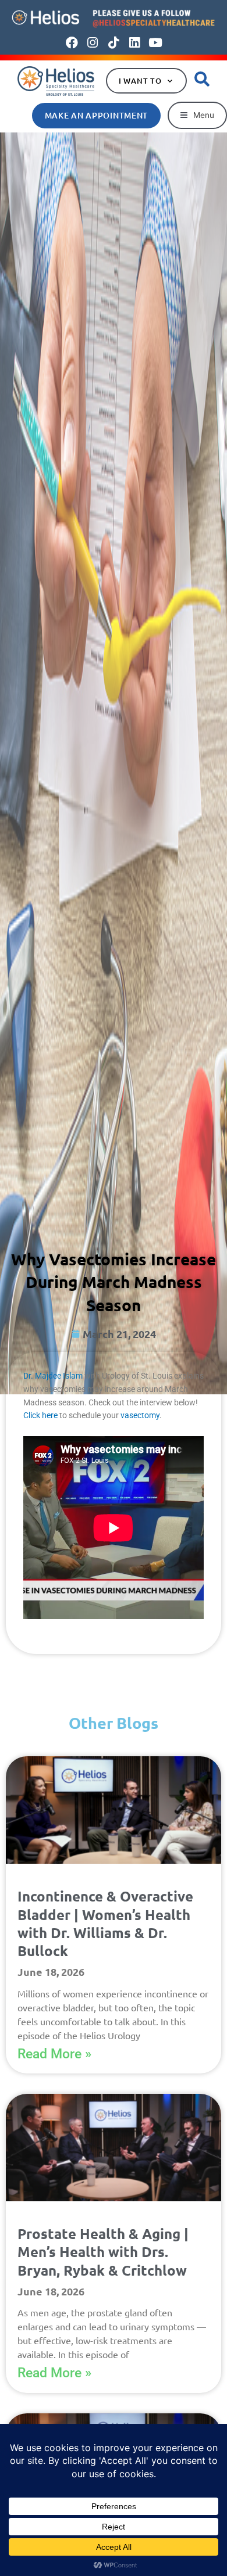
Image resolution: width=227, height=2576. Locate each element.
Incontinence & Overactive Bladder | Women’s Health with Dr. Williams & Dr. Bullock (105, 1923)
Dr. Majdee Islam (53, 1376)
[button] (197, 115)
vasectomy (140, 1415)
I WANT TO (140, 81)
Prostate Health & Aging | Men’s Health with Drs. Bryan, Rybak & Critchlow (103, 2252)
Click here (40, 1415)
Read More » (54, 2054)
